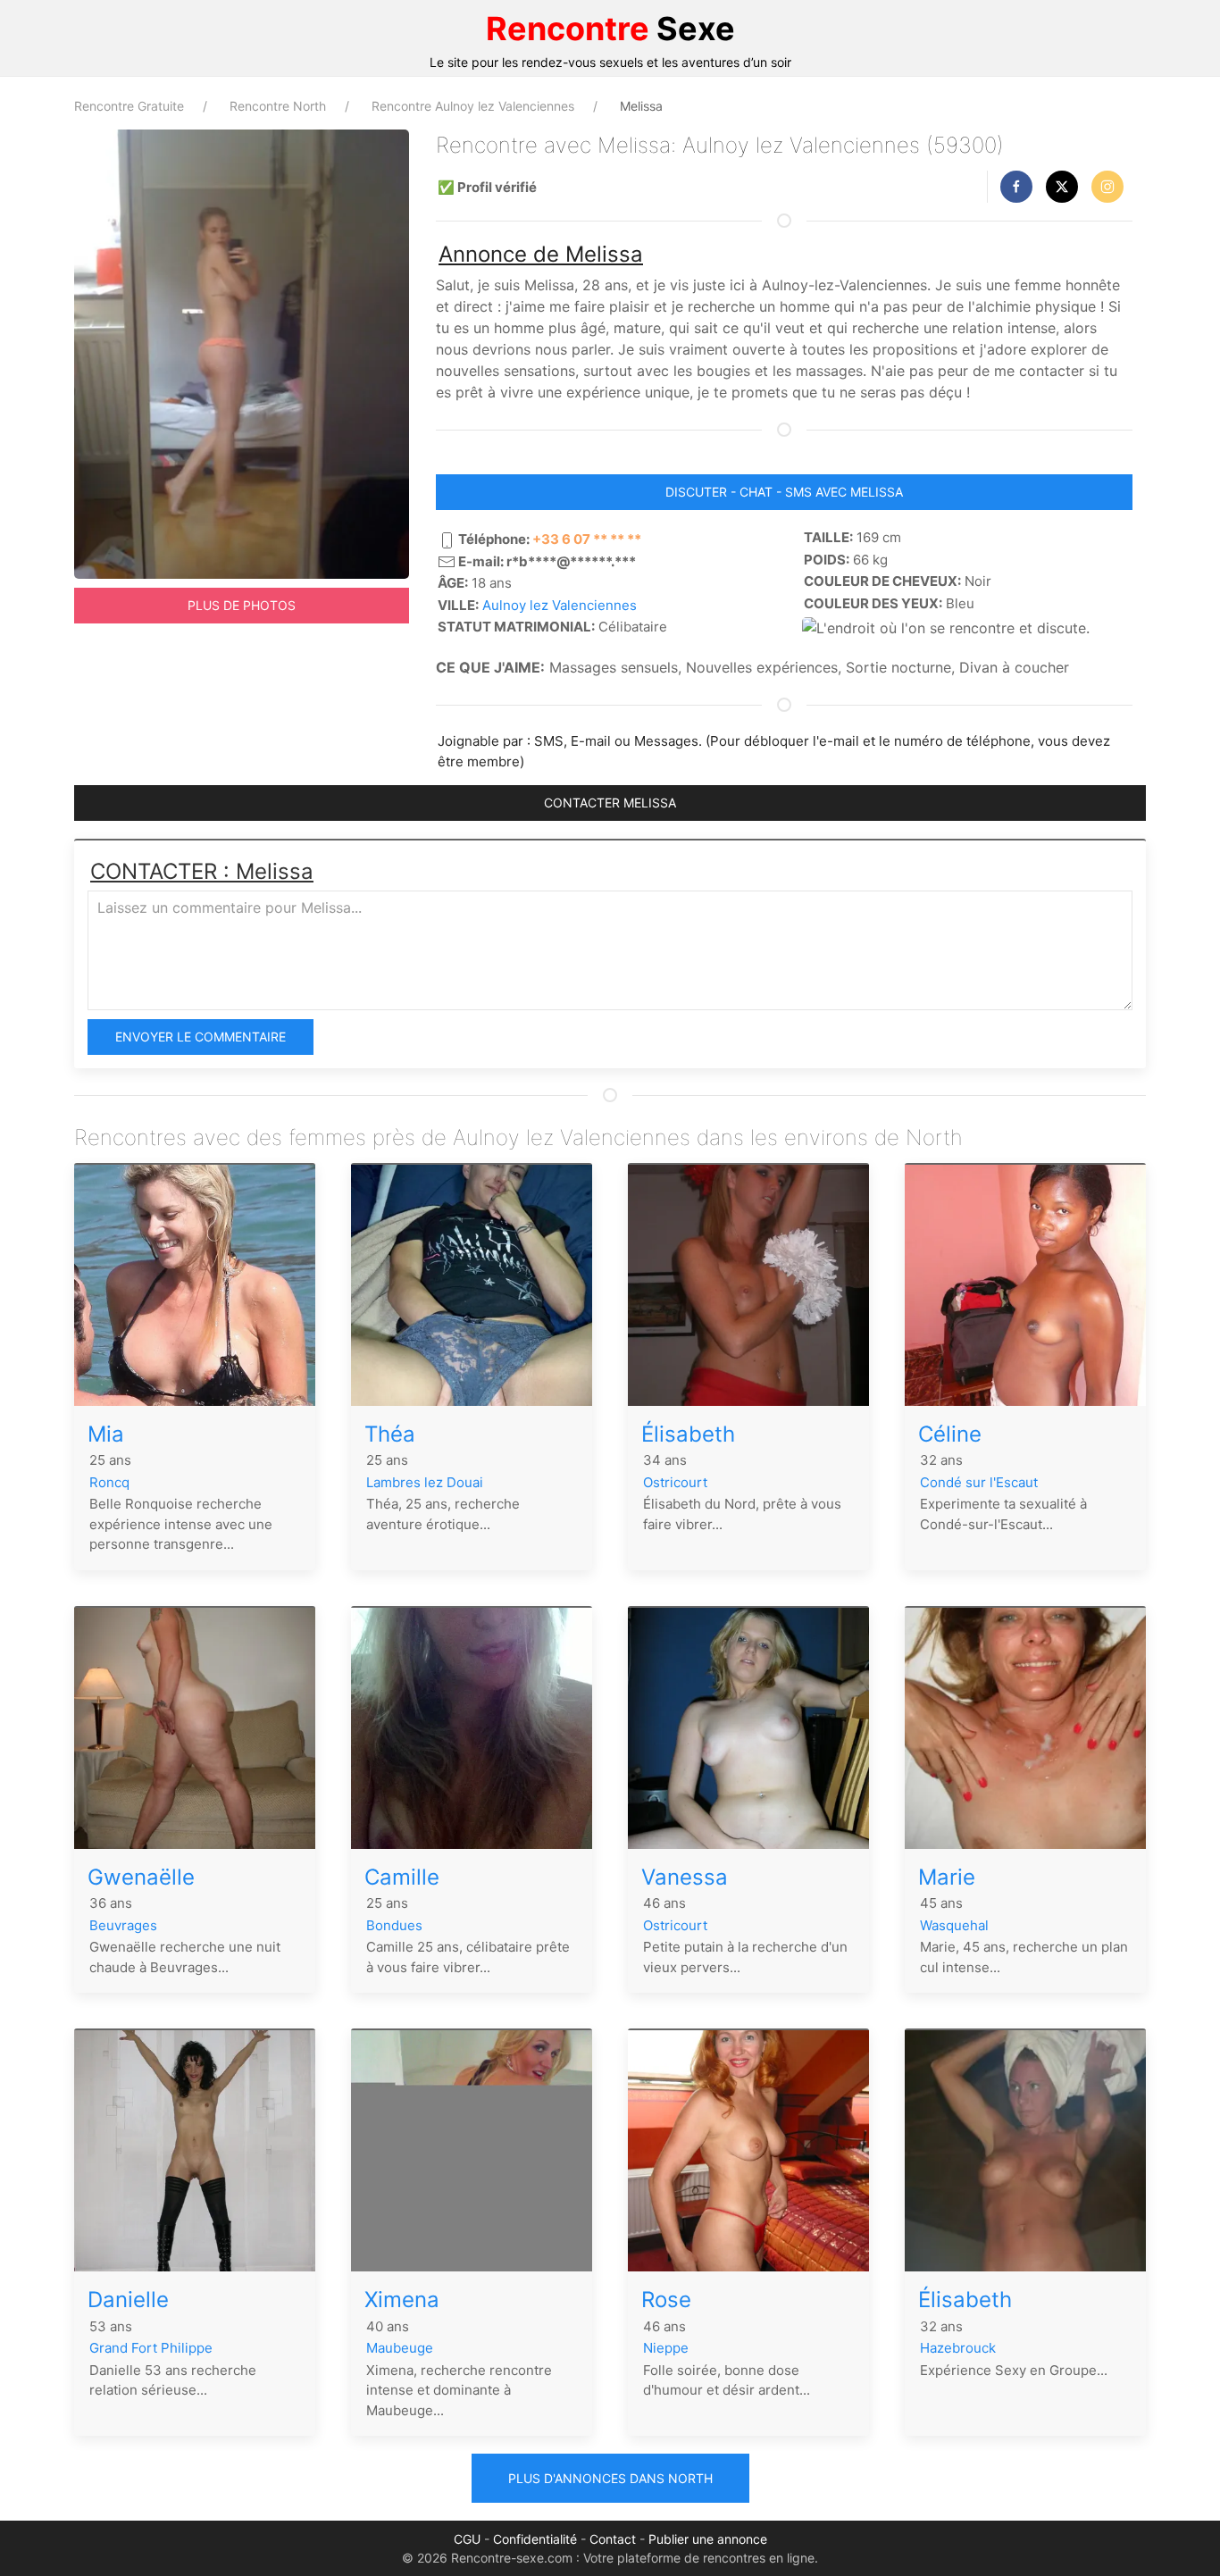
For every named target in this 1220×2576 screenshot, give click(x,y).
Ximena (402, 2300)
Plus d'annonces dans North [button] (610, 2478)
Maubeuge (400, 2348)
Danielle (128, 2300)
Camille (402, 1877)
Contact (613, 2539)
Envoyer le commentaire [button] (201, 1037)
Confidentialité (535, 2539)
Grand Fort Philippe (151, 2348)
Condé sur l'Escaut (979, 1482)
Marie (947, 1877)
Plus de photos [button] (242, 605)
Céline (950, 1434)
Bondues (394, 1925)
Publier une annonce (708, 2539)
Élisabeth (688, 1434)
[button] (1016, 187)
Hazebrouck (958, 2348)
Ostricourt (675, 1482)
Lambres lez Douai (425, 1482)
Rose (666, 2300)
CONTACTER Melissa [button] (610, 803)
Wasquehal (954, 1925)
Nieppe (666, 2348)
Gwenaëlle (141, 1877)
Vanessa (685, 1877)
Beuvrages (123, 1925)
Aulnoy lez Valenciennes (560, 605)
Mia (106, 1434)
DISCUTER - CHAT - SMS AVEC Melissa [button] (784, 492)
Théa (390, 1434)
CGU (467, 2539)
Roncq (109, 1482)
